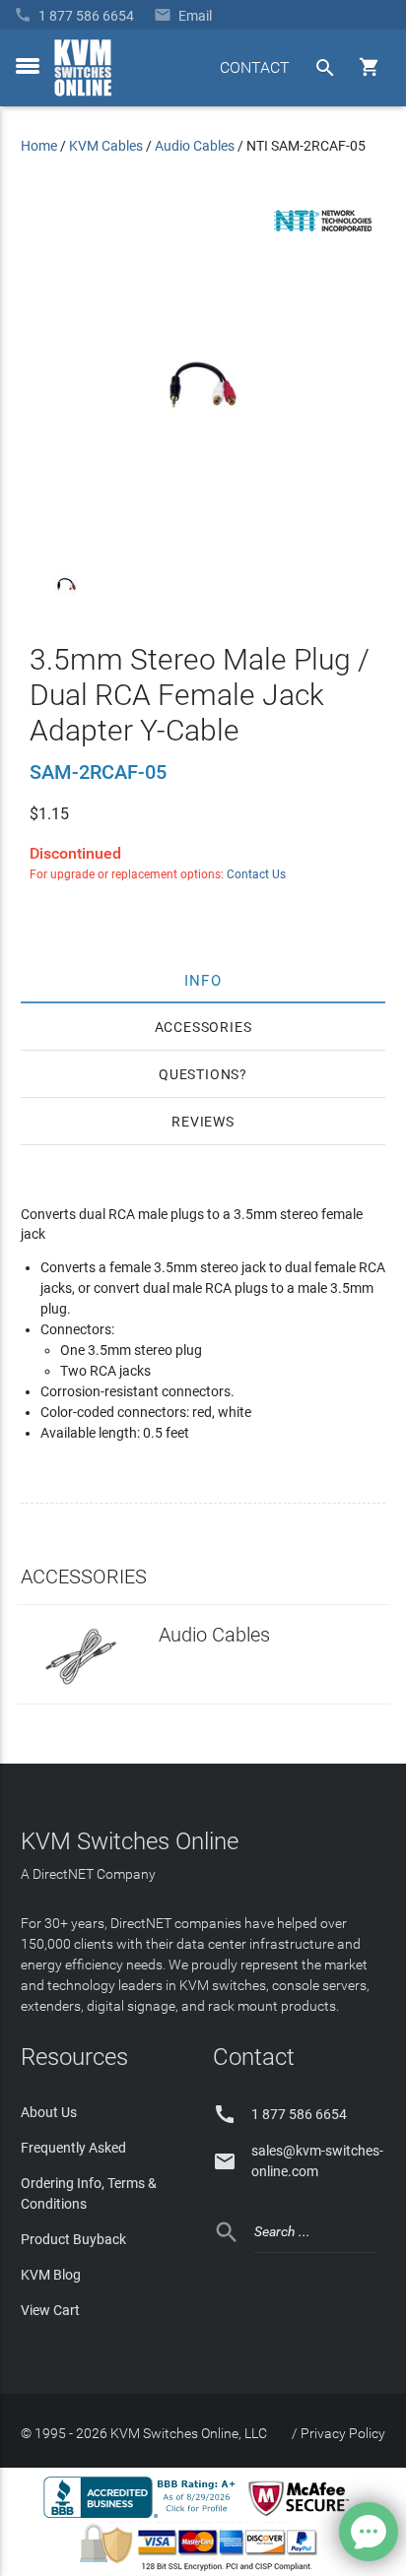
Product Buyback (73, 2239)
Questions (199, 1074)
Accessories (203, 1027)
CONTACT (255, 67)
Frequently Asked (73, 2148)
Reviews (203, 1122)
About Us (49, 2112)
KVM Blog (51, 2275)
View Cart (50, 2310)
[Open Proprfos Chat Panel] (369, 2532)
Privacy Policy (343, 2433)
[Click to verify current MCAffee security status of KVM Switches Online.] (303, 2517)
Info (203, 980)
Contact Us (256, 874)
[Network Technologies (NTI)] (323, 235)
